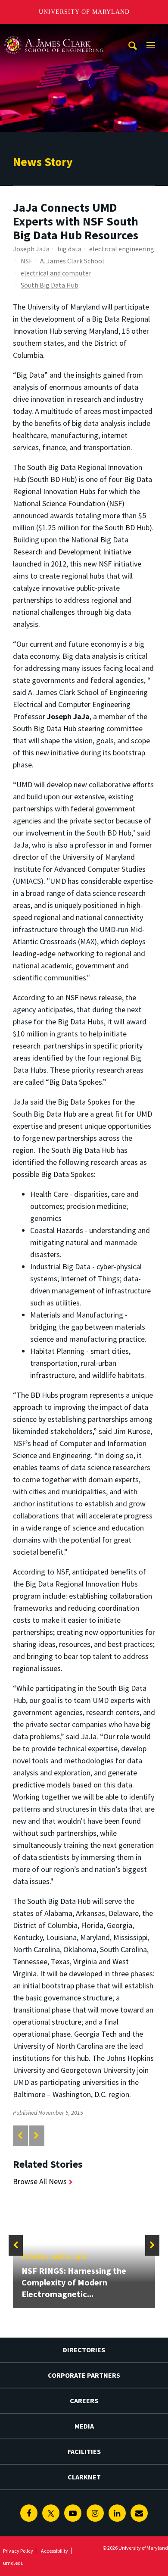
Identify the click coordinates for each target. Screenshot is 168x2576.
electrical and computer (56, 273)
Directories (84, 2350)
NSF (26, 261)
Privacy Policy (18, 2551)
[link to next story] (36, 2136)
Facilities (84, 2451)
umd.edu (13, 2563)
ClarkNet (84, 2477)
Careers (84, 2401)
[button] (16, 2245)
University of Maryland (84, 12)
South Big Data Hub (50, 285)
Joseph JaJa (31, 249)
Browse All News (40, 2181)
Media (84, 2426)
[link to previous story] (20, 2136)
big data (69, 249)
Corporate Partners (84, 2375)
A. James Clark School (72, 261)
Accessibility (54, 2551)
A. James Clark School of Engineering (54, 32)
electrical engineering (122, 249)
